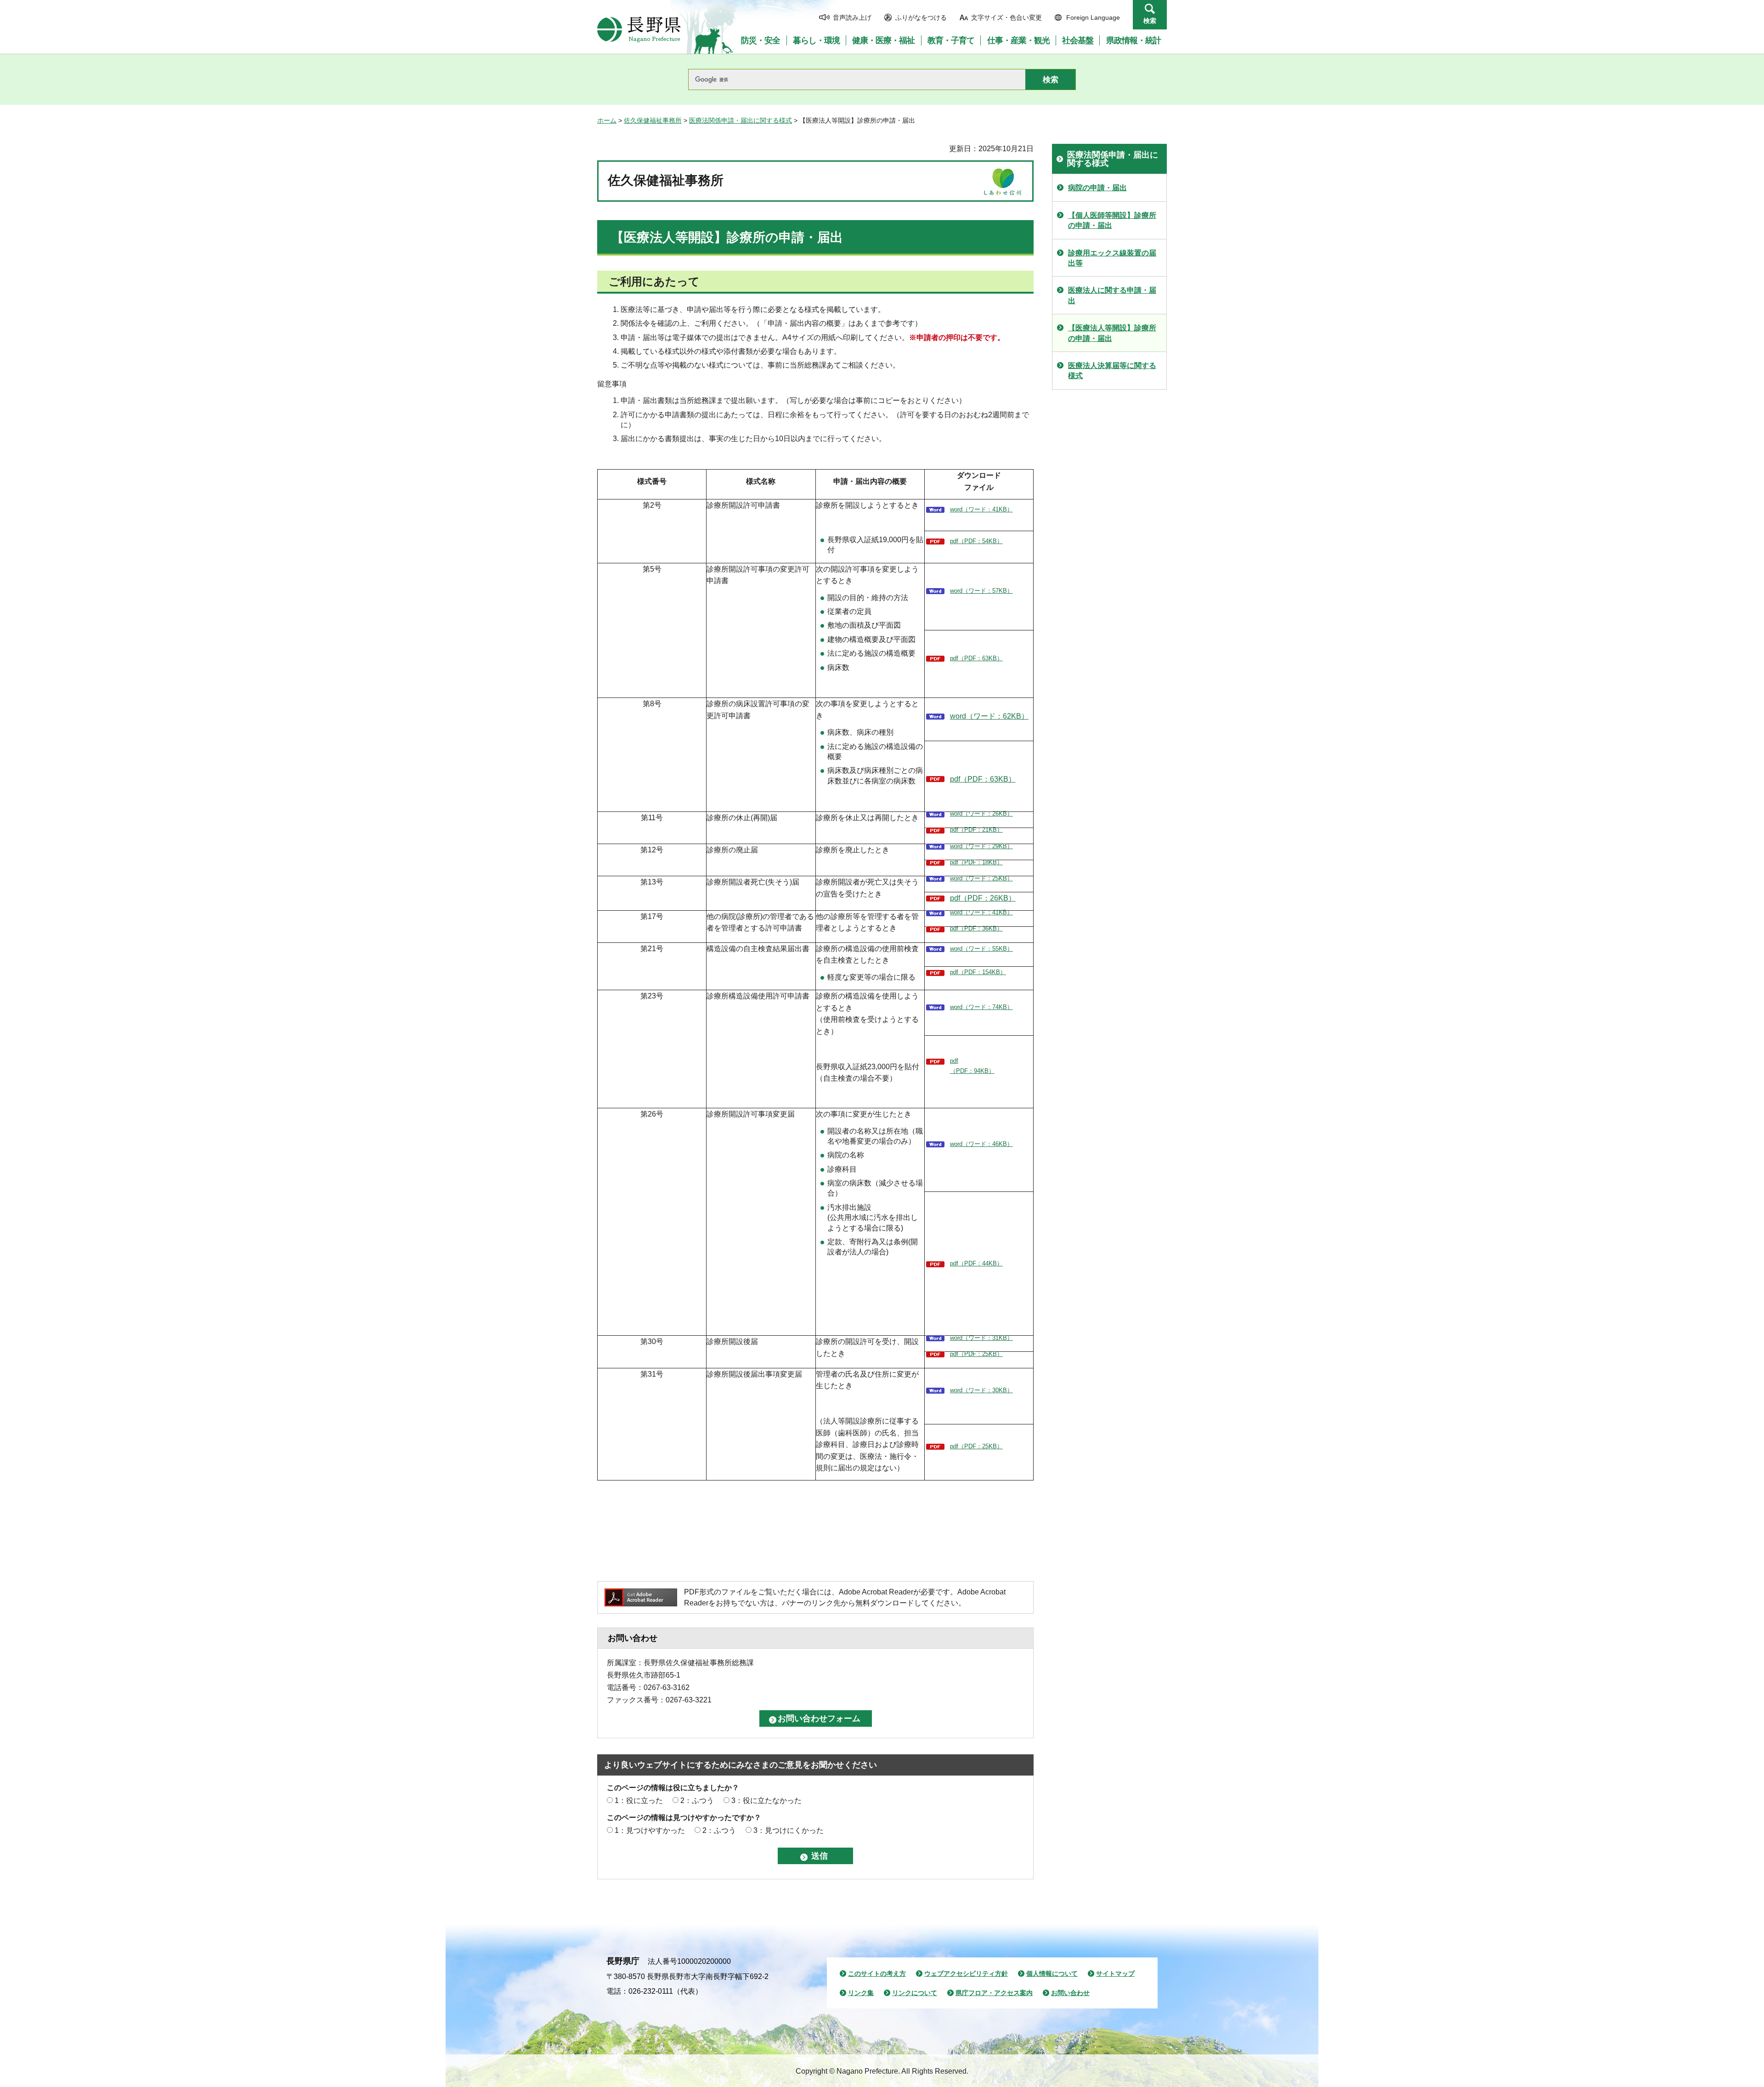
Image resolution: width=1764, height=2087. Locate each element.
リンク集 (861, 1993)
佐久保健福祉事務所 (653, 120)
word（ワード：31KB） (981, 1338)
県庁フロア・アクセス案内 (994, 1993)
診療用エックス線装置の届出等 (1112, 258)
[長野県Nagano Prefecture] (639, 29)
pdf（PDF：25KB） (976, 1354)
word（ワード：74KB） (981, 1007)
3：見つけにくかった (789, 1830)
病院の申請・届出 (1097, 188)
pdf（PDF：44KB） (976, 1263)
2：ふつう (697, 1801)
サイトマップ (1115, 1974)
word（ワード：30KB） (981, 1390)
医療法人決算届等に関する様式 (1112, 371)
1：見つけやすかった (650, 1830)
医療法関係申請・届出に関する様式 (741, 120)
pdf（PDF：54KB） (976, 541)
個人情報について (1052, 1974)
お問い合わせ (1070, 1993)
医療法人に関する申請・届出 (1112, 295)
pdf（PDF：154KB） (978, 972)
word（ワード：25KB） (981, 878)
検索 (1150, 21)
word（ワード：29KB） (981, 846)
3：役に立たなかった (766, 1801)
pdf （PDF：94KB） (972, 1066)
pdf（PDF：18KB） (976, 862)
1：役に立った (639, 1801)
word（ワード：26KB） (981, 814)
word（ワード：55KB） (981, 949)
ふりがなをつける (921, 17)
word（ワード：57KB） (981, 591)
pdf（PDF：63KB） (976, 658)
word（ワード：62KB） (989, 716)
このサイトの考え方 (877, 1974)
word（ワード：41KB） (981, 509)
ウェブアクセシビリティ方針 (966, 1974)
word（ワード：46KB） (981, 1144)
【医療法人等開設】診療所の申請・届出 (1112, 333)
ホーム (607, 120)
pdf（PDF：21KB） (976, 830)
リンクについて (915, 1993)
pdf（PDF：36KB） (976, 928)
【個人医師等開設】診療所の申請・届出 (1112, 220)
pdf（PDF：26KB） (983, 898)
